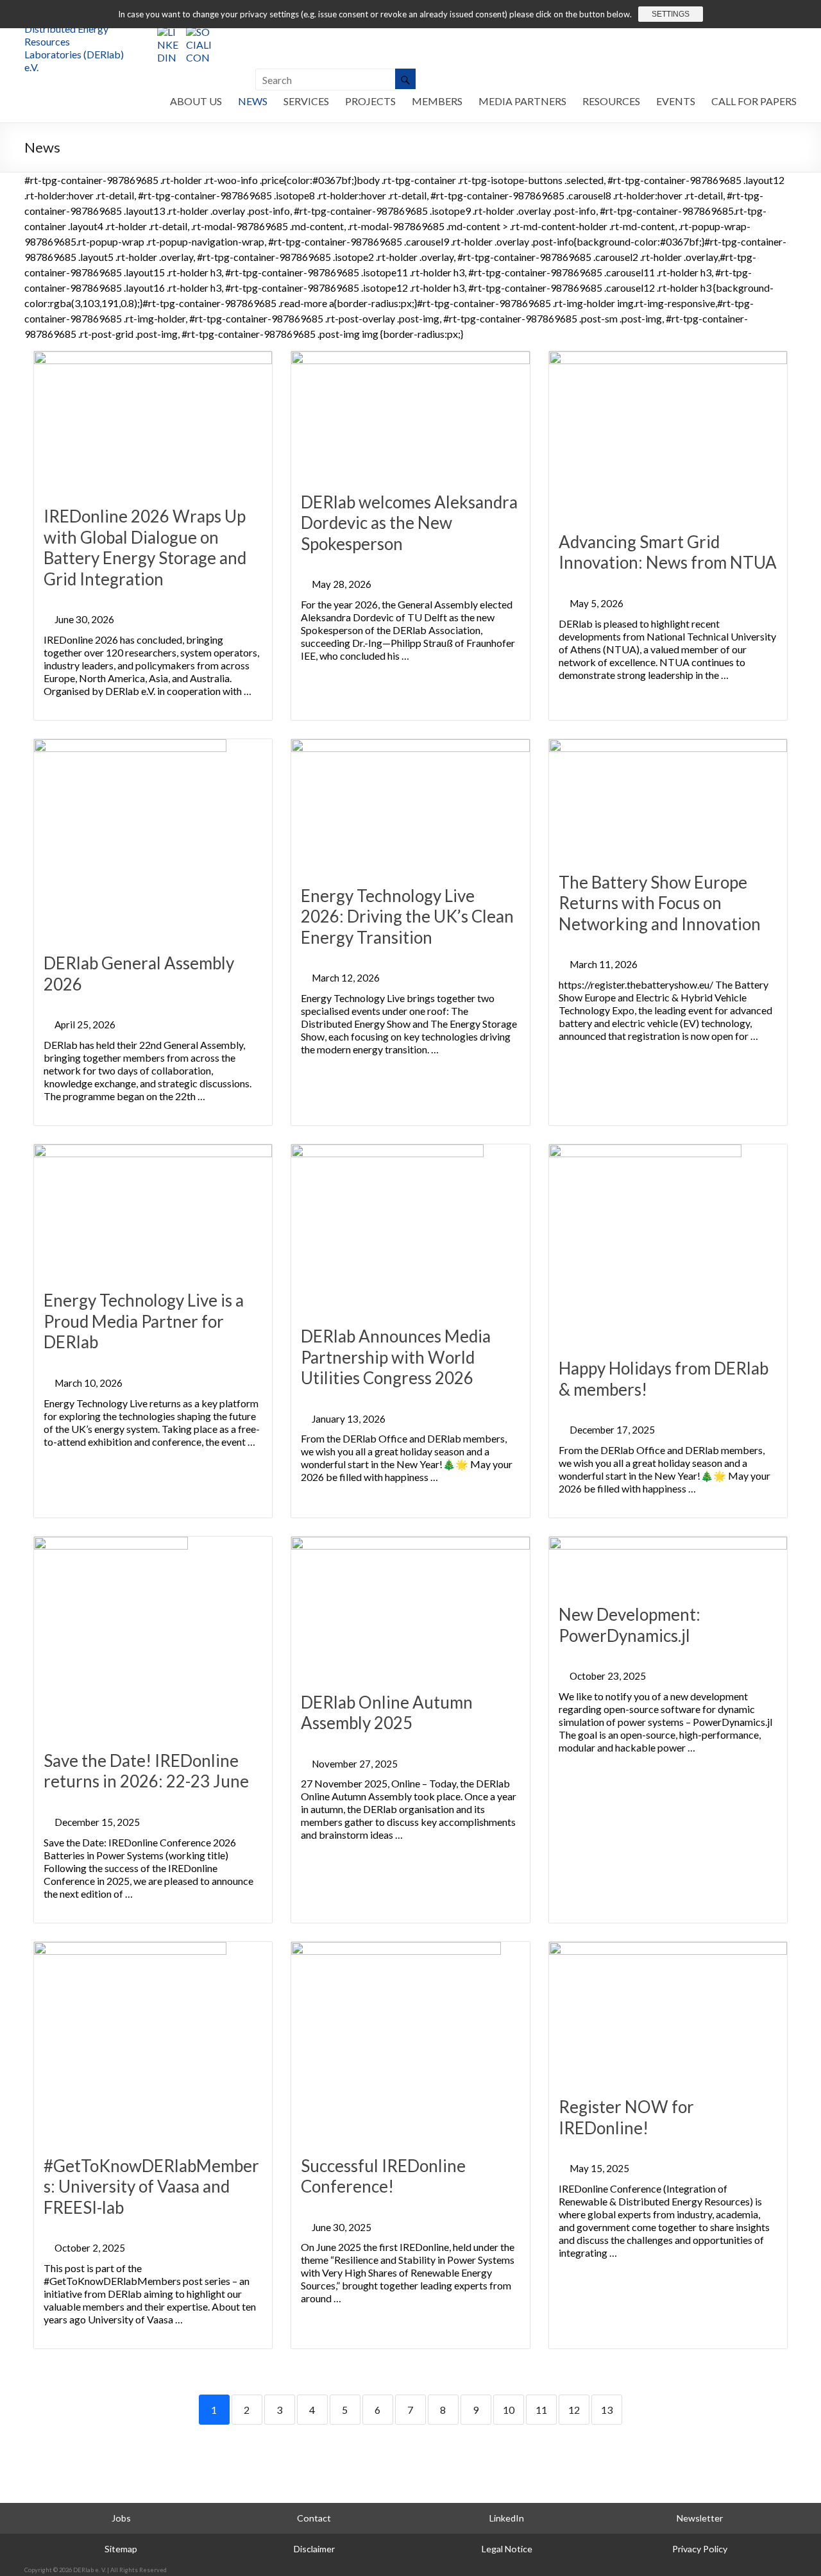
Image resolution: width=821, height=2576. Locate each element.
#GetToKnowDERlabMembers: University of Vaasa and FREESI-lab (151, 2187)
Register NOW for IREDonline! (626, 2117)
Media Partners (522, 101)
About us (196, 101)
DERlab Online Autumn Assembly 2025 (387, 1713)
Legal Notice (507, 2549)
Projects (370, 101)
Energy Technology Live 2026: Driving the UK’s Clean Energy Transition (407, 916)
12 (574, 2410)
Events (676, 101)
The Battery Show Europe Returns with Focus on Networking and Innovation (660, 903)
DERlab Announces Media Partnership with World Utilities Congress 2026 (396, 1357)
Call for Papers (754, 101)
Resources (611, 101)
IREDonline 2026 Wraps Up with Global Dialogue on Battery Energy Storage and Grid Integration (145, 548)
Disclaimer (314, 2549)
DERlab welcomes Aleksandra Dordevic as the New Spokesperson (409, 523)
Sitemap (121, 2549)
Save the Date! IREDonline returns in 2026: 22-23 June (146, 1771)
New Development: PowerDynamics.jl (630, 1625)
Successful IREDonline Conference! (383, 2176)
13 (607, 2410)
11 (541, 2410)
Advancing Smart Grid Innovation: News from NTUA (668, 552)
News (253, 101)
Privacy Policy (700, 2549)
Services (306, 101)
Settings (671, 14)
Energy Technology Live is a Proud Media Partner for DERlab (144, 1321)
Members (437, 101)
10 (509, 2410)
